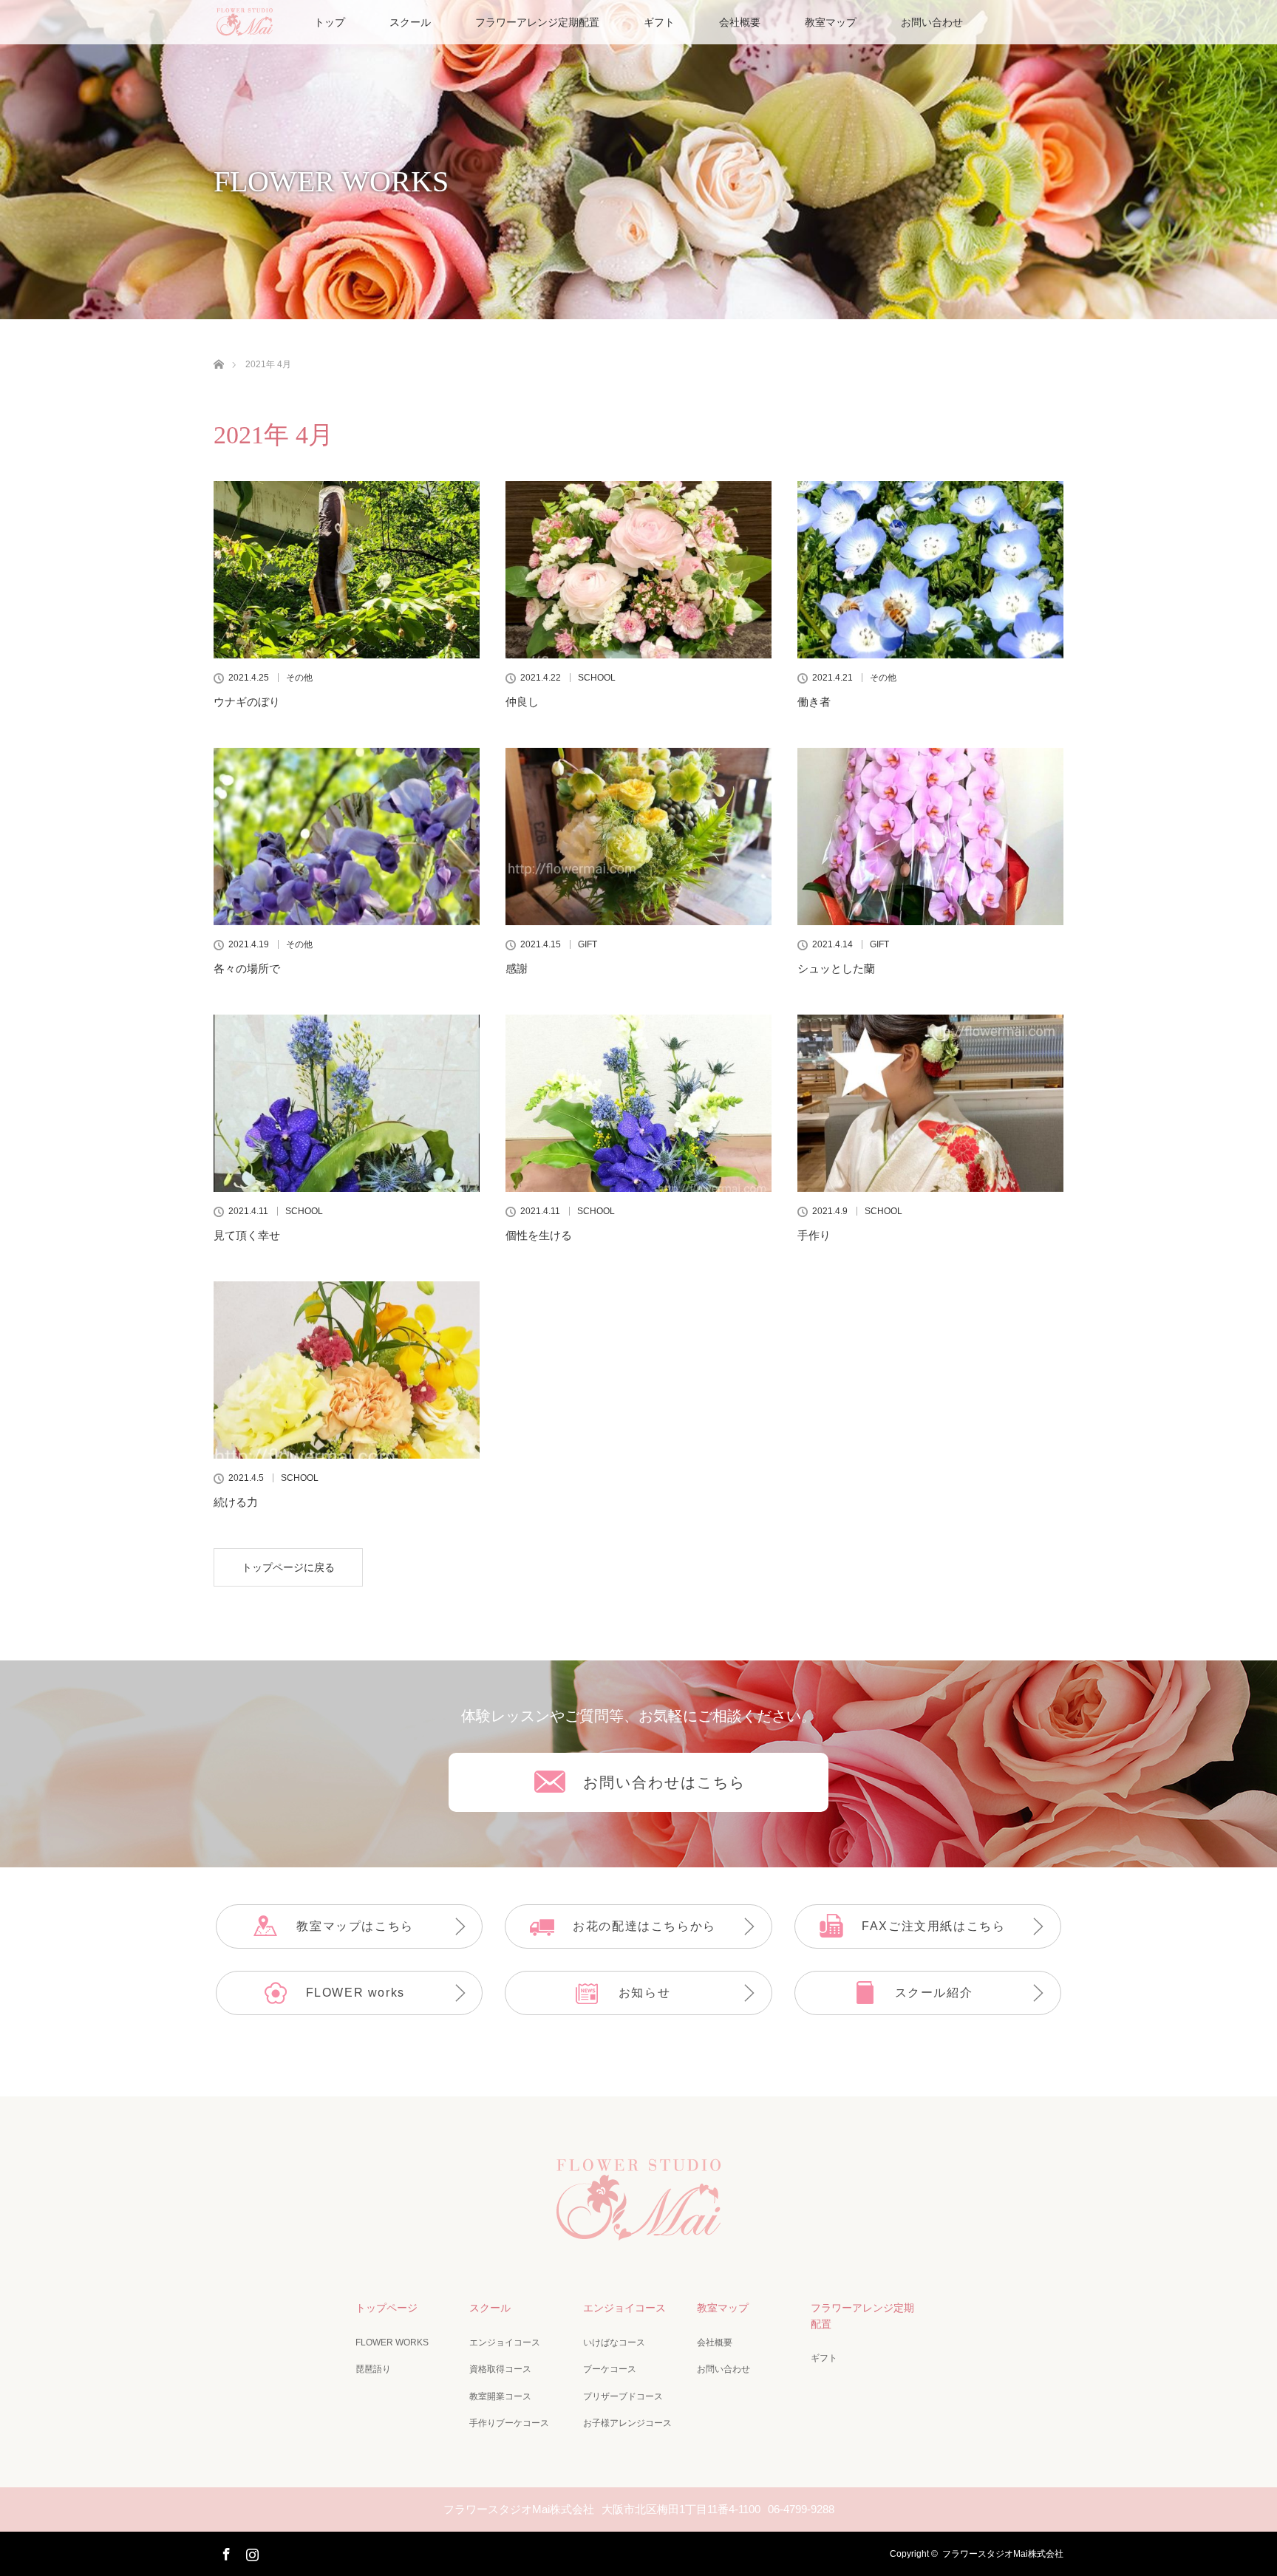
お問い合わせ (932, 22)
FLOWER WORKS (392, 2342)
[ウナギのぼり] (347, 570)
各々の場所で (247, 968)
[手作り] (930, 1103)
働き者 (814, 702)
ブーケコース (610, 2369)
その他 (299, 678)
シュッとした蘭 (836, 968)
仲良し (522, 702)
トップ (330, 22)
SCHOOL (597, 678)
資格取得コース (500, 2369)
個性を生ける (539, 1235)
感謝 (517, 968)
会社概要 (740, 22)
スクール (410, 22)
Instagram (251, 2552)
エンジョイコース (505, 2342)
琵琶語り (373, 2369)
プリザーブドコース (623, 2396)
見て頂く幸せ (247, 1235)
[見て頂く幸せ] (347, 1103)
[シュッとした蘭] (930, 836)
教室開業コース (500, 2396)
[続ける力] (347, 1370)
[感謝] (638, 836)
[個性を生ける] (638, 1103)
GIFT (588, 944)
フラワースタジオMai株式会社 (1003, 2554)
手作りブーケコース (509, 2423)
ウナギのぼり (247, 702)
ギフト (659, 22)
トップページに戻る (288, 1567)
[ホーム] (218, 347)
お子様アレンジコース (627, 2423)
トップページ (386, 2308)
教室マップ (831, 22)
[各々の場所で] (347, 836)
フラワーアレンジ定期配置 (537, 22)
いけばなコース (614, 2342)
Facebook (225, 2552)
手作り (814, 1235)
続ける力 (236, 1502)
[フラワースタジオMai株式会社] (638, 2234)
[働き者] (930, 570)
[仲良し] (638, 570)
